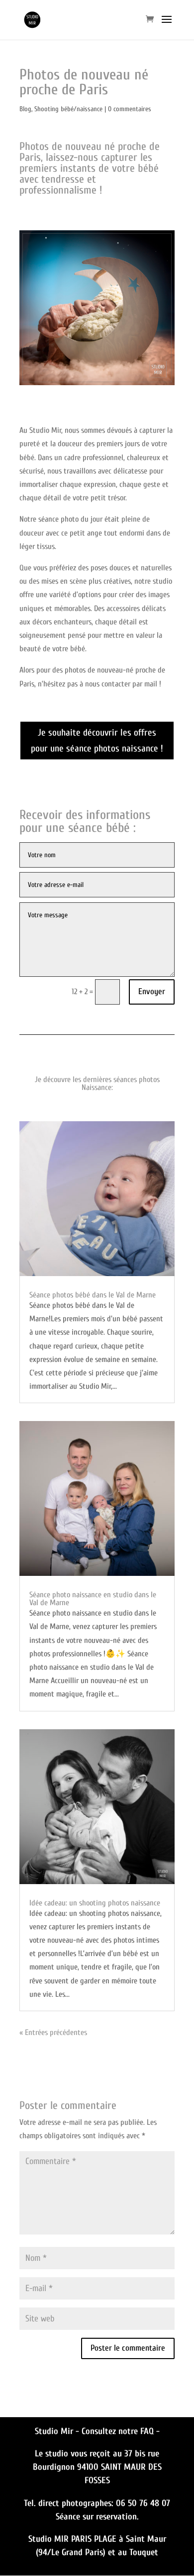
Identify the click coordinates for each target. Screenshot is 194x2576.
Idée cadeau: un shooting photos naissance (95, 1903)
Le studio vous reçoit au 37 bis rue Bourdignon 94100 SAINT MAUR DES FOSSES (97, 2467)
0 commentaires (130, 109)
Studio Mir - (58, 2431)
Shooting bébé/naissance (68, 109)
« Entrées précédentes (53, 2033)
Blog (25, 109)
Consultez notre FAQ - (121, 2431)
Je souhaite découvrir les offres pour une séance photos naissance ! (97, 741)
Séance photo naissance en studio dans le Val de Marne (93, 1599)
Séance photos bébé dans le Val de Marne (93, 1295)
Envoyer (152, 991)
